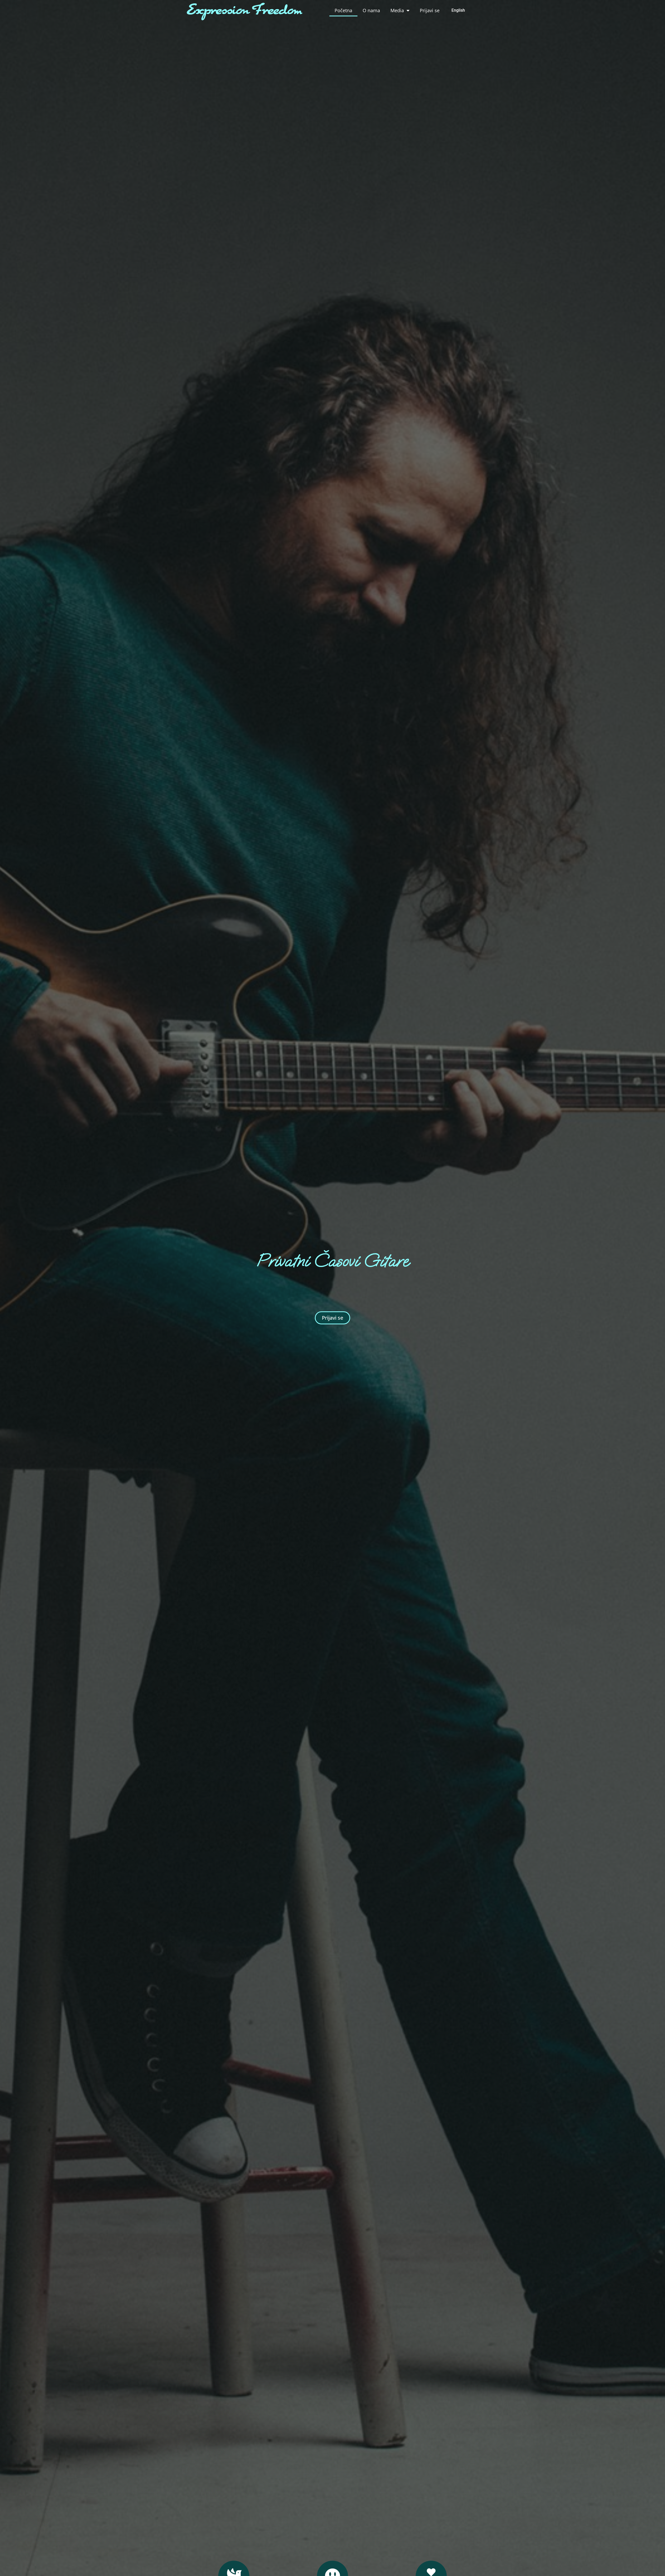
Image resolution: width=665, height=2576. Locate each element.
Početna (343, 10)
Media (397, 10)
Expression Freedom (245, 11)
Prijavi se (430, 10)
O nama (371, 10)
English (458, 10)
